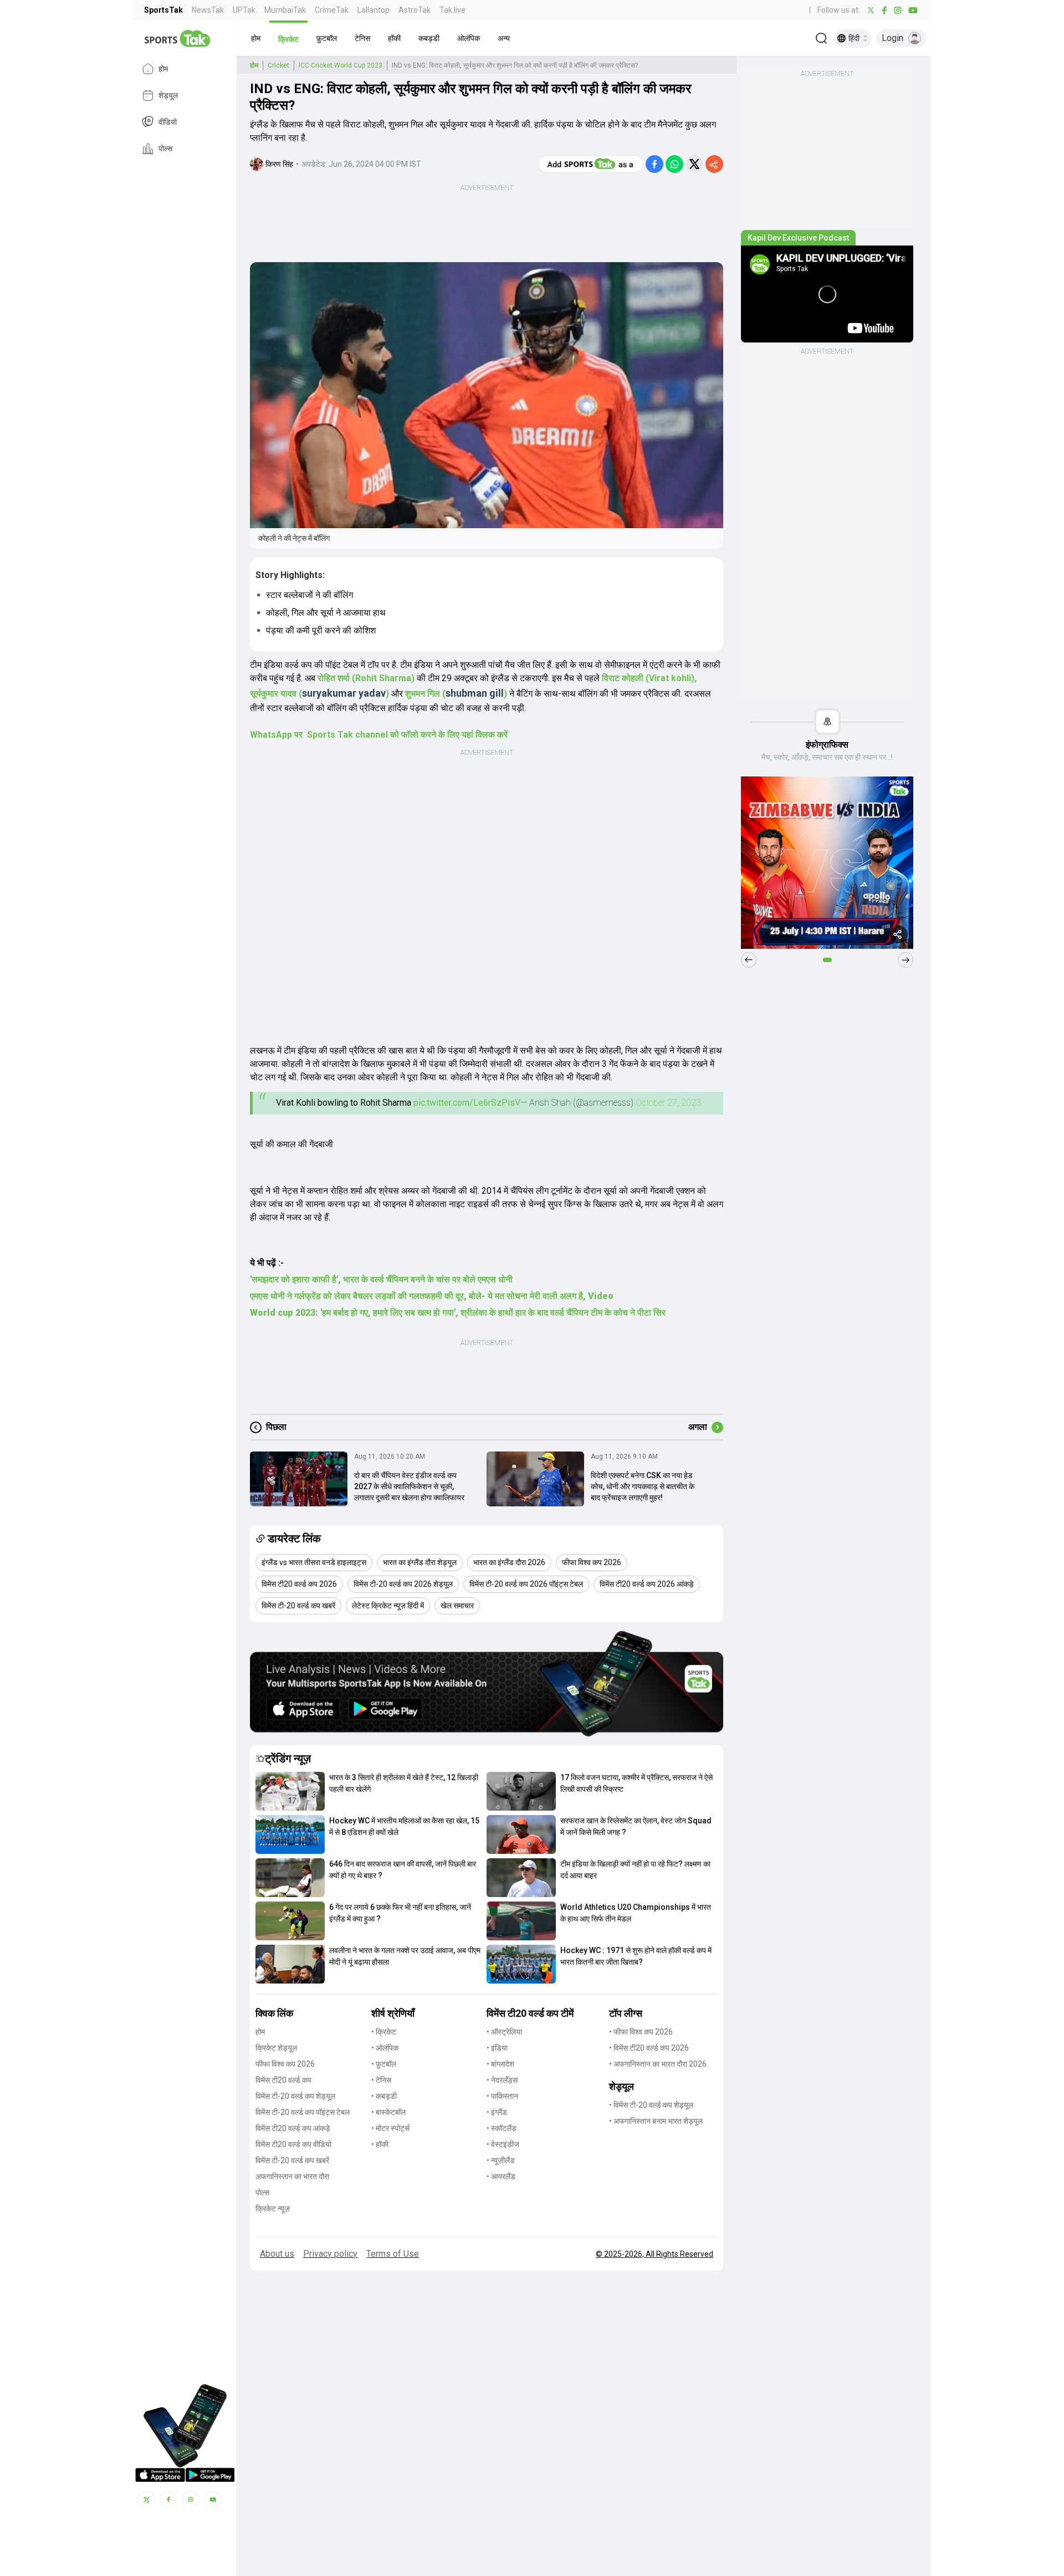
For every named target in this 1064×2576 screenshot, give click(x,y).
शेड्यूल (168, 95)
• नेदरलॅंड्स (502, 2080)
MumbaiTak (285, 10)
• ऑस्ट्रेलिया (504, 2032)
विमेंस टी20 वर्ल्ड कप (283, 2080)
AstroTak (415, 10)
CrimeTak (332, 10)
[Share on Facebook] (654, 164)
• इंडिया (497, 2048)
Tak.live (452, 10)
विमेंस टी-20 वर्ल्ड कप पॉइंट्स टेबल (303, 2112)
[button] (256, 38)
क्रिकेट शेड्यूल (276, 2048)
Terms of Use (393, 2254)
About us (277, 2254)
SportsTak (163, 10)
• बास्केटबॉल (388, 2112)
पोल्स (165, 149)
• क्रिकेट (384, 2032)
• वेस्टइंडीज (503, 2144)
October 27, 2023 (668, 1103)
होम (163, 69)
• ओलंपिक (385, 2048)
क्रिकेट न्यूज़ (273, 2209)
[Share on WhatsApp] (674, 164)
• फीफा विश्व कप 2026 (641, 2032)
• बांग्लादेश (500, 2064)
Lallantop (374, 10)
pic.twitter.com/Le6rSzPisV (467, 1103)
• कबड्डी (384, 2096)
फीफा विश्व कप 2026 (285, 2064)
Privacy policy (330, 2254)
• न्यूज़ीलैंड (501, 2160)
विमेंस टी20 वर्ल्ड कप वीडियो (293, 2144)
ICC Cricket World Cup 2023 (341, 65)
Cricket (278, 65)
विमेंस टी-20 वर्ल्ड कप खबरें (292, 2160)
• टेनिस (381, 2080)
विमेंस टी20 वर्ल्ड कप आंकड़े (293, 2128)
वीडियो (168, 122)
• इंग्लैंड (497, 2112)
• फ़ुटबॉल (384, 2064)
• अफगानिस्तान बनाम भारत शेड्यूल (656, 2121)
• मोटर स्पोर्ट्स (390, 2128)
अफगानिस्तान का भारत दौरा (292, 2176)
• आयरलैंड (501, 2176)
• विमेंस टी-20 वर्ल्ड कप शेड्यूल (651, 2105)
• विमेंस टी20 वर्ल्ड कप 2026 (649, 2048)
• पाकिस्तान (502, 2096)
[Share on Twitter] (694, 164)
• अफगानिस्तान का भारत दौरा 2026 (658, 2064)
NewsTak (208, 10)
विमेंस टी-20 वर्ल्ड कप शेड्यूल (295, 2096)
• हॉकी (380, 2144)
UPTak (244, 10)
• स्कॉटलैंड (502, 2128)
